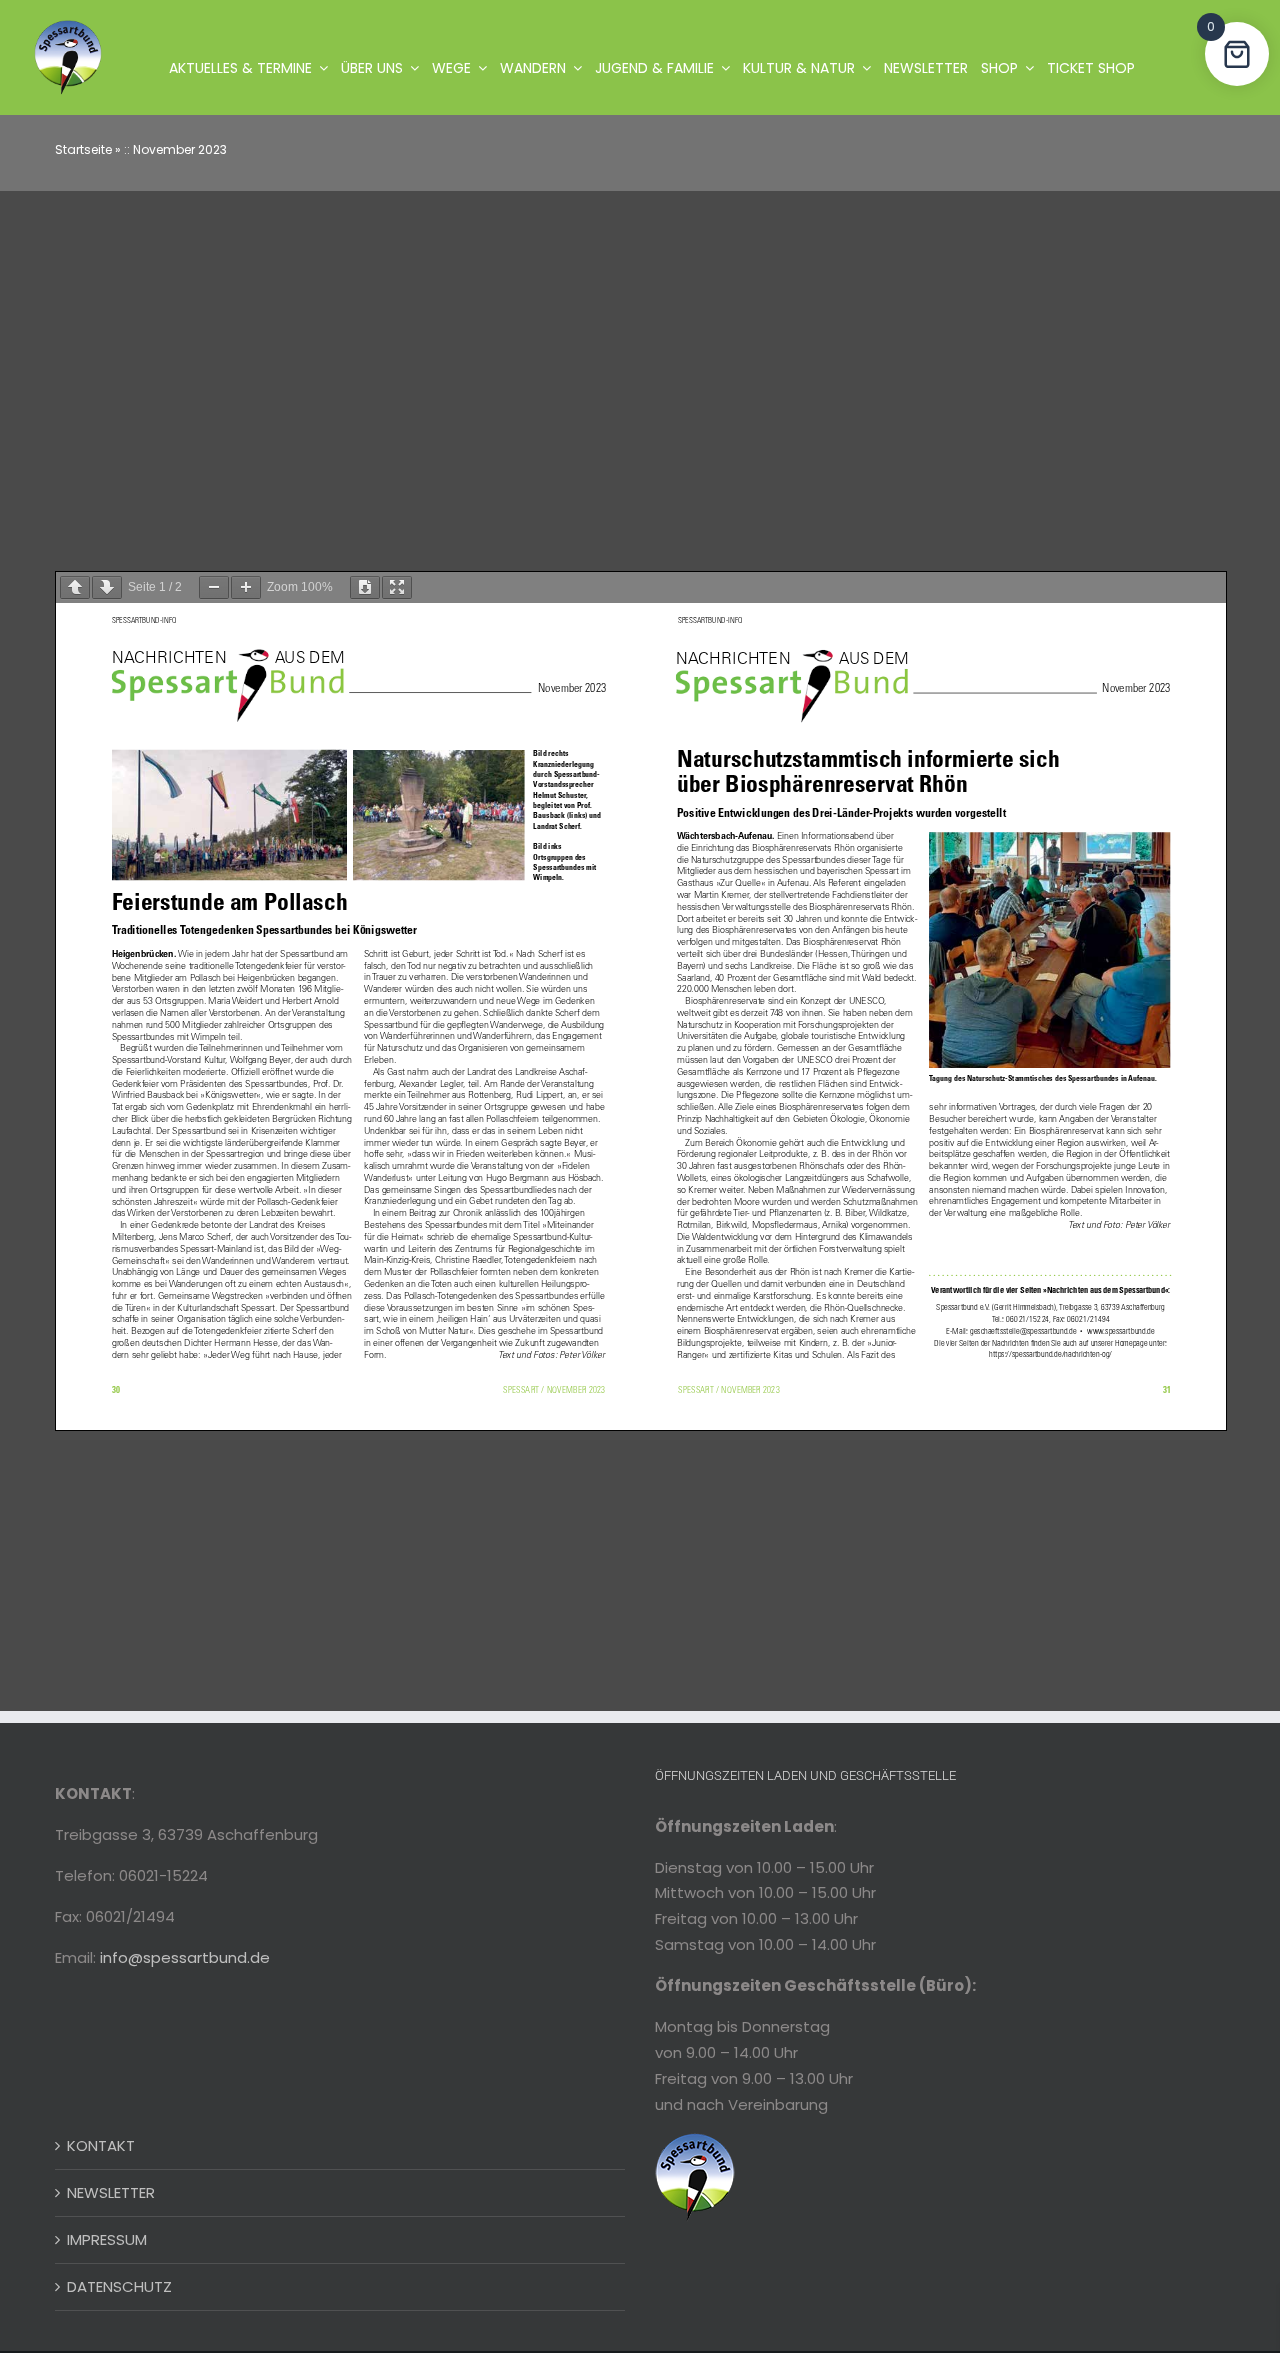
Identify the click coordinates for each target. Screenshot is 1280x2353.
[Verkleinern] (214, 587)
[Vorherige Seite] (75, 587)
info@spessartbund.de (185, 1957)
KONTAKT (101, 2145)
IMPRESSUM (107, 2239)
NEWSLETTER (111, 2192)
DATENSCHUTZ (119, 2286)
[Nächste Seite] (107, 587)
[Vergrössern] (246, 587)
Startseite (83, 149)
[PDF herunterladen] (365, 587)
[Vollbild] (397, 587)
